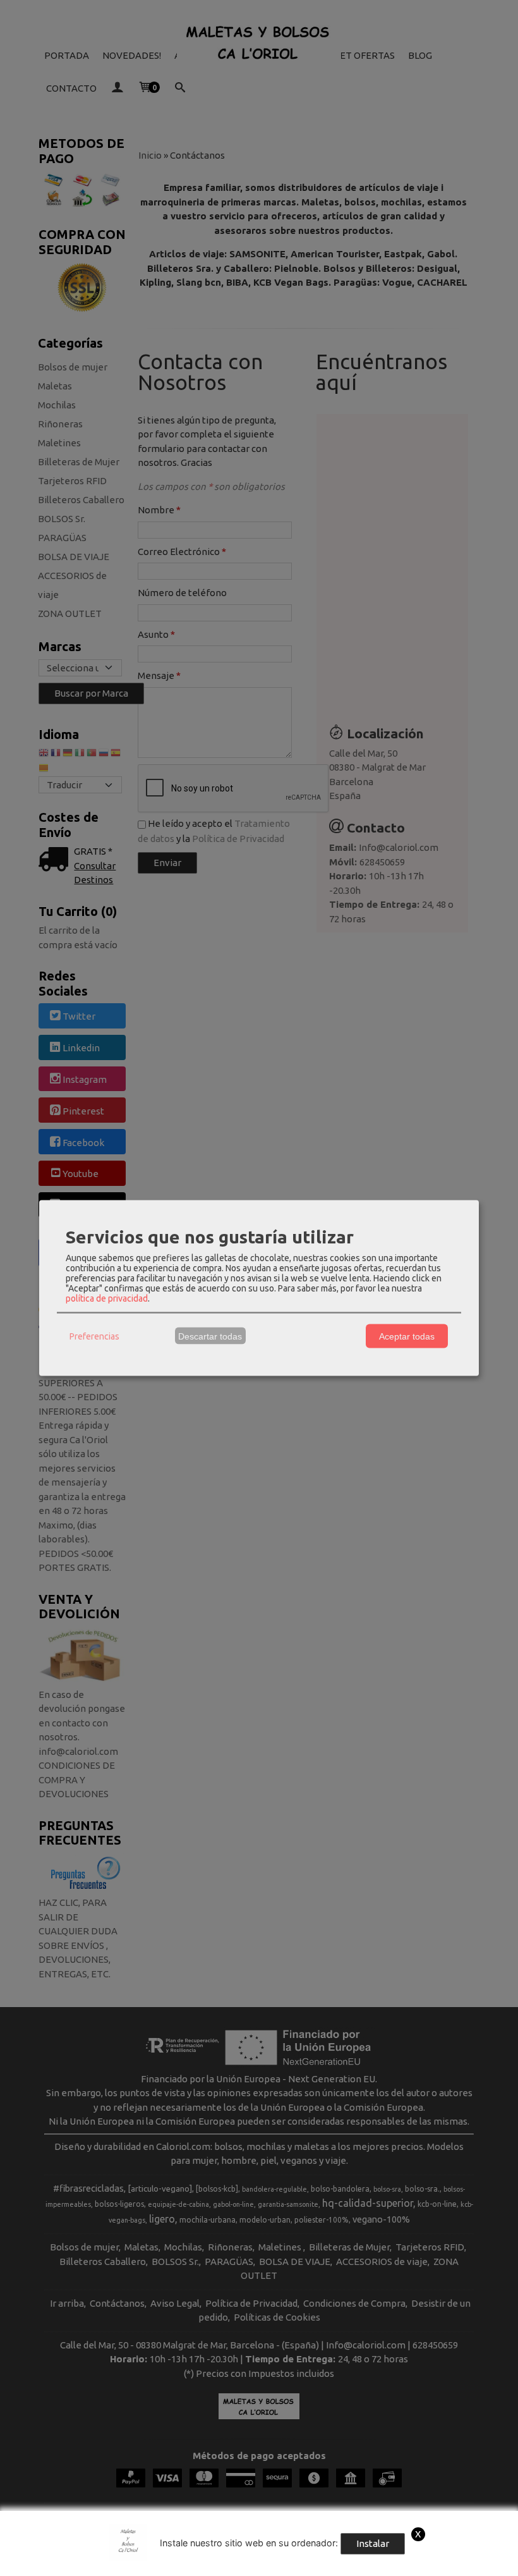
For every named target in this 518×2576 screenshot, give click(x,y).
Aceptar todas (407, 1336)
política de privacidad (107, 1298)
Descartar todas (210, 1336)
